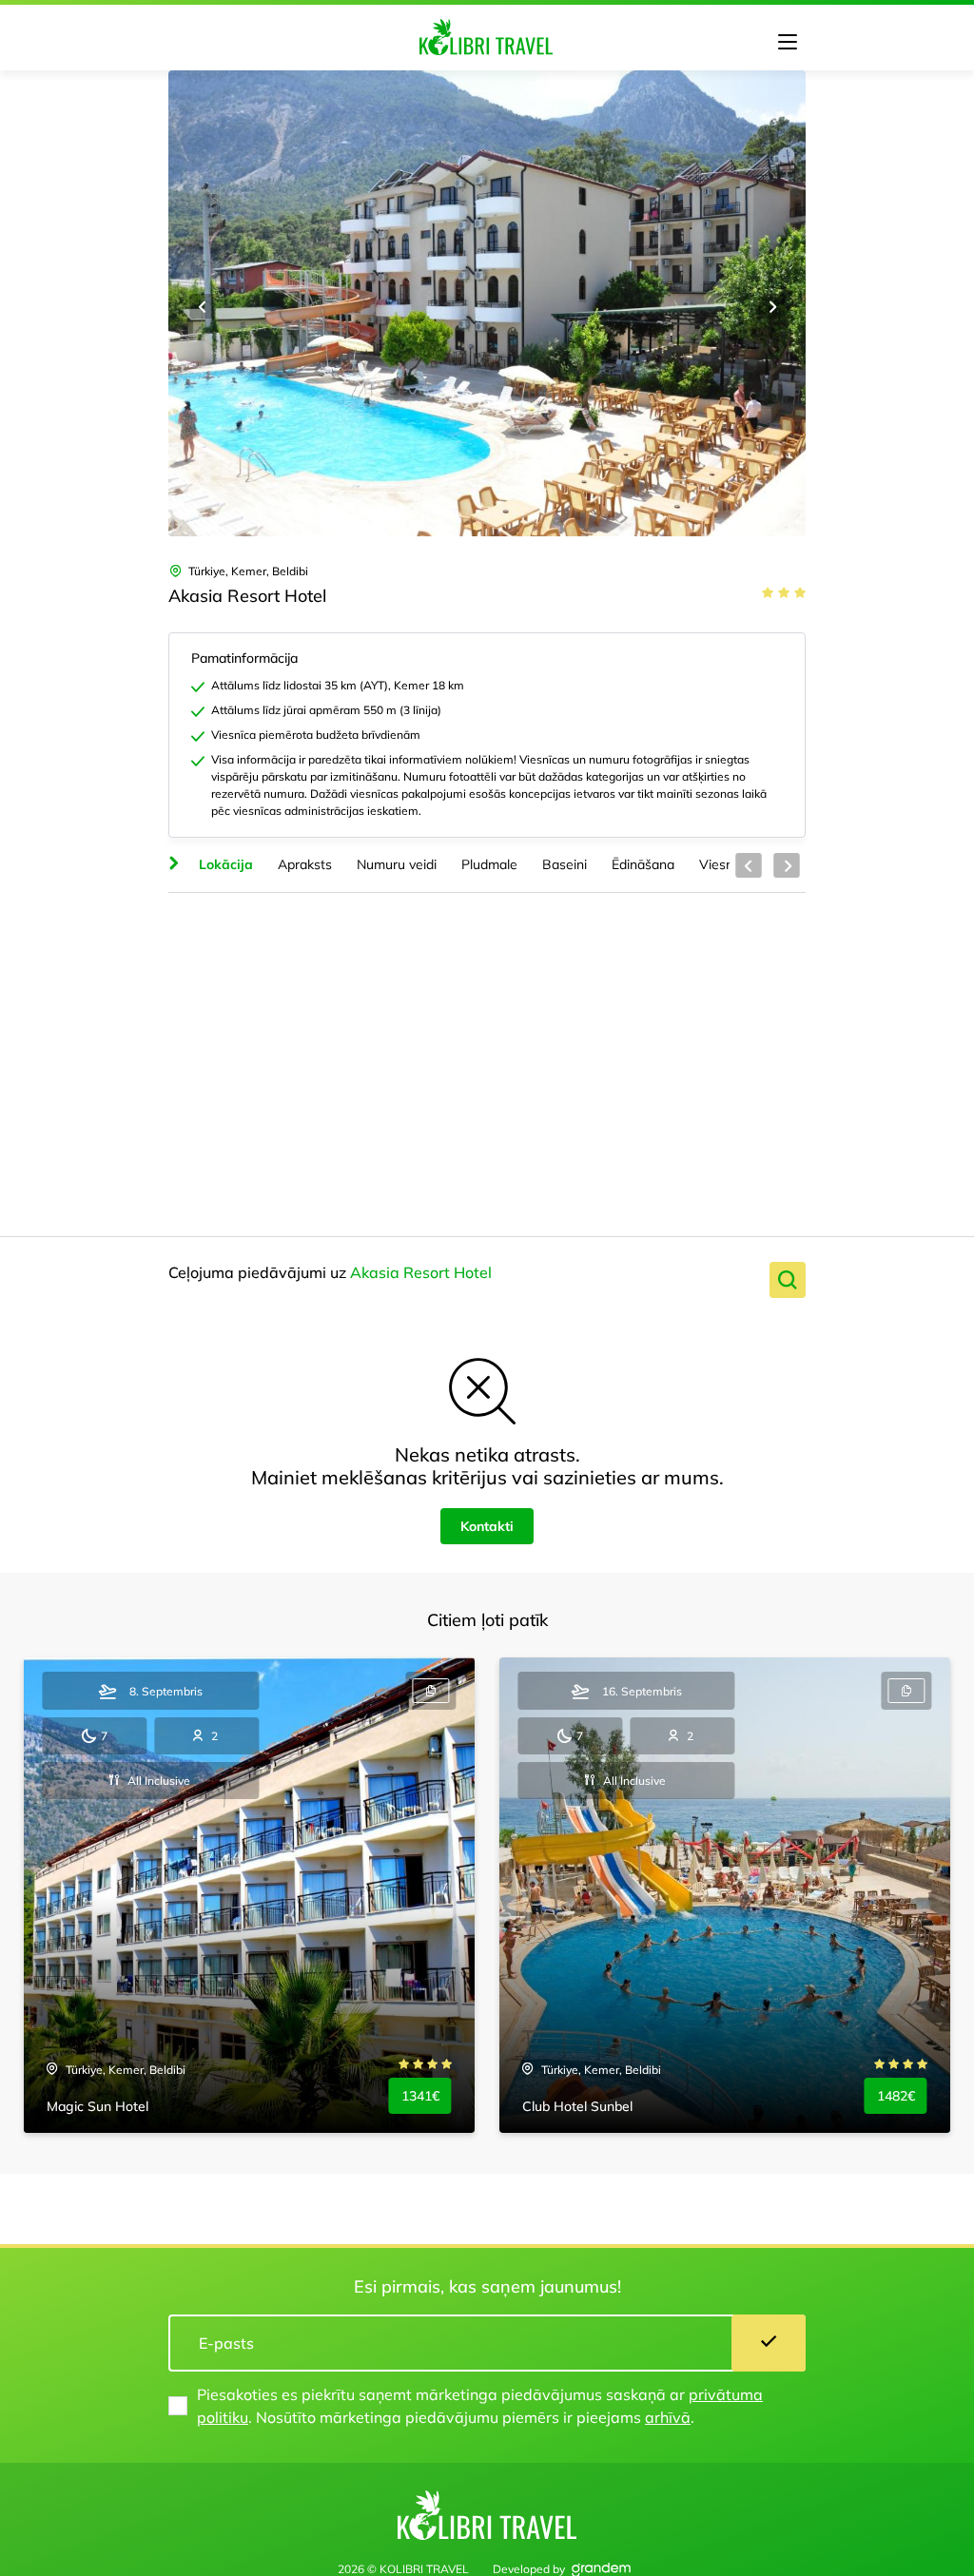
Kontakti (487, 1526)
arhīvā (668, 2417)
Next (771, 306)
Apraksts (305, 864)
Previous (203, 306)
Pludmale (489, 864)
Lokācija (226, 864)
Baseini (565, 864)
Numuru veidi (397, 864)
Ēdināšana (643, 864)
